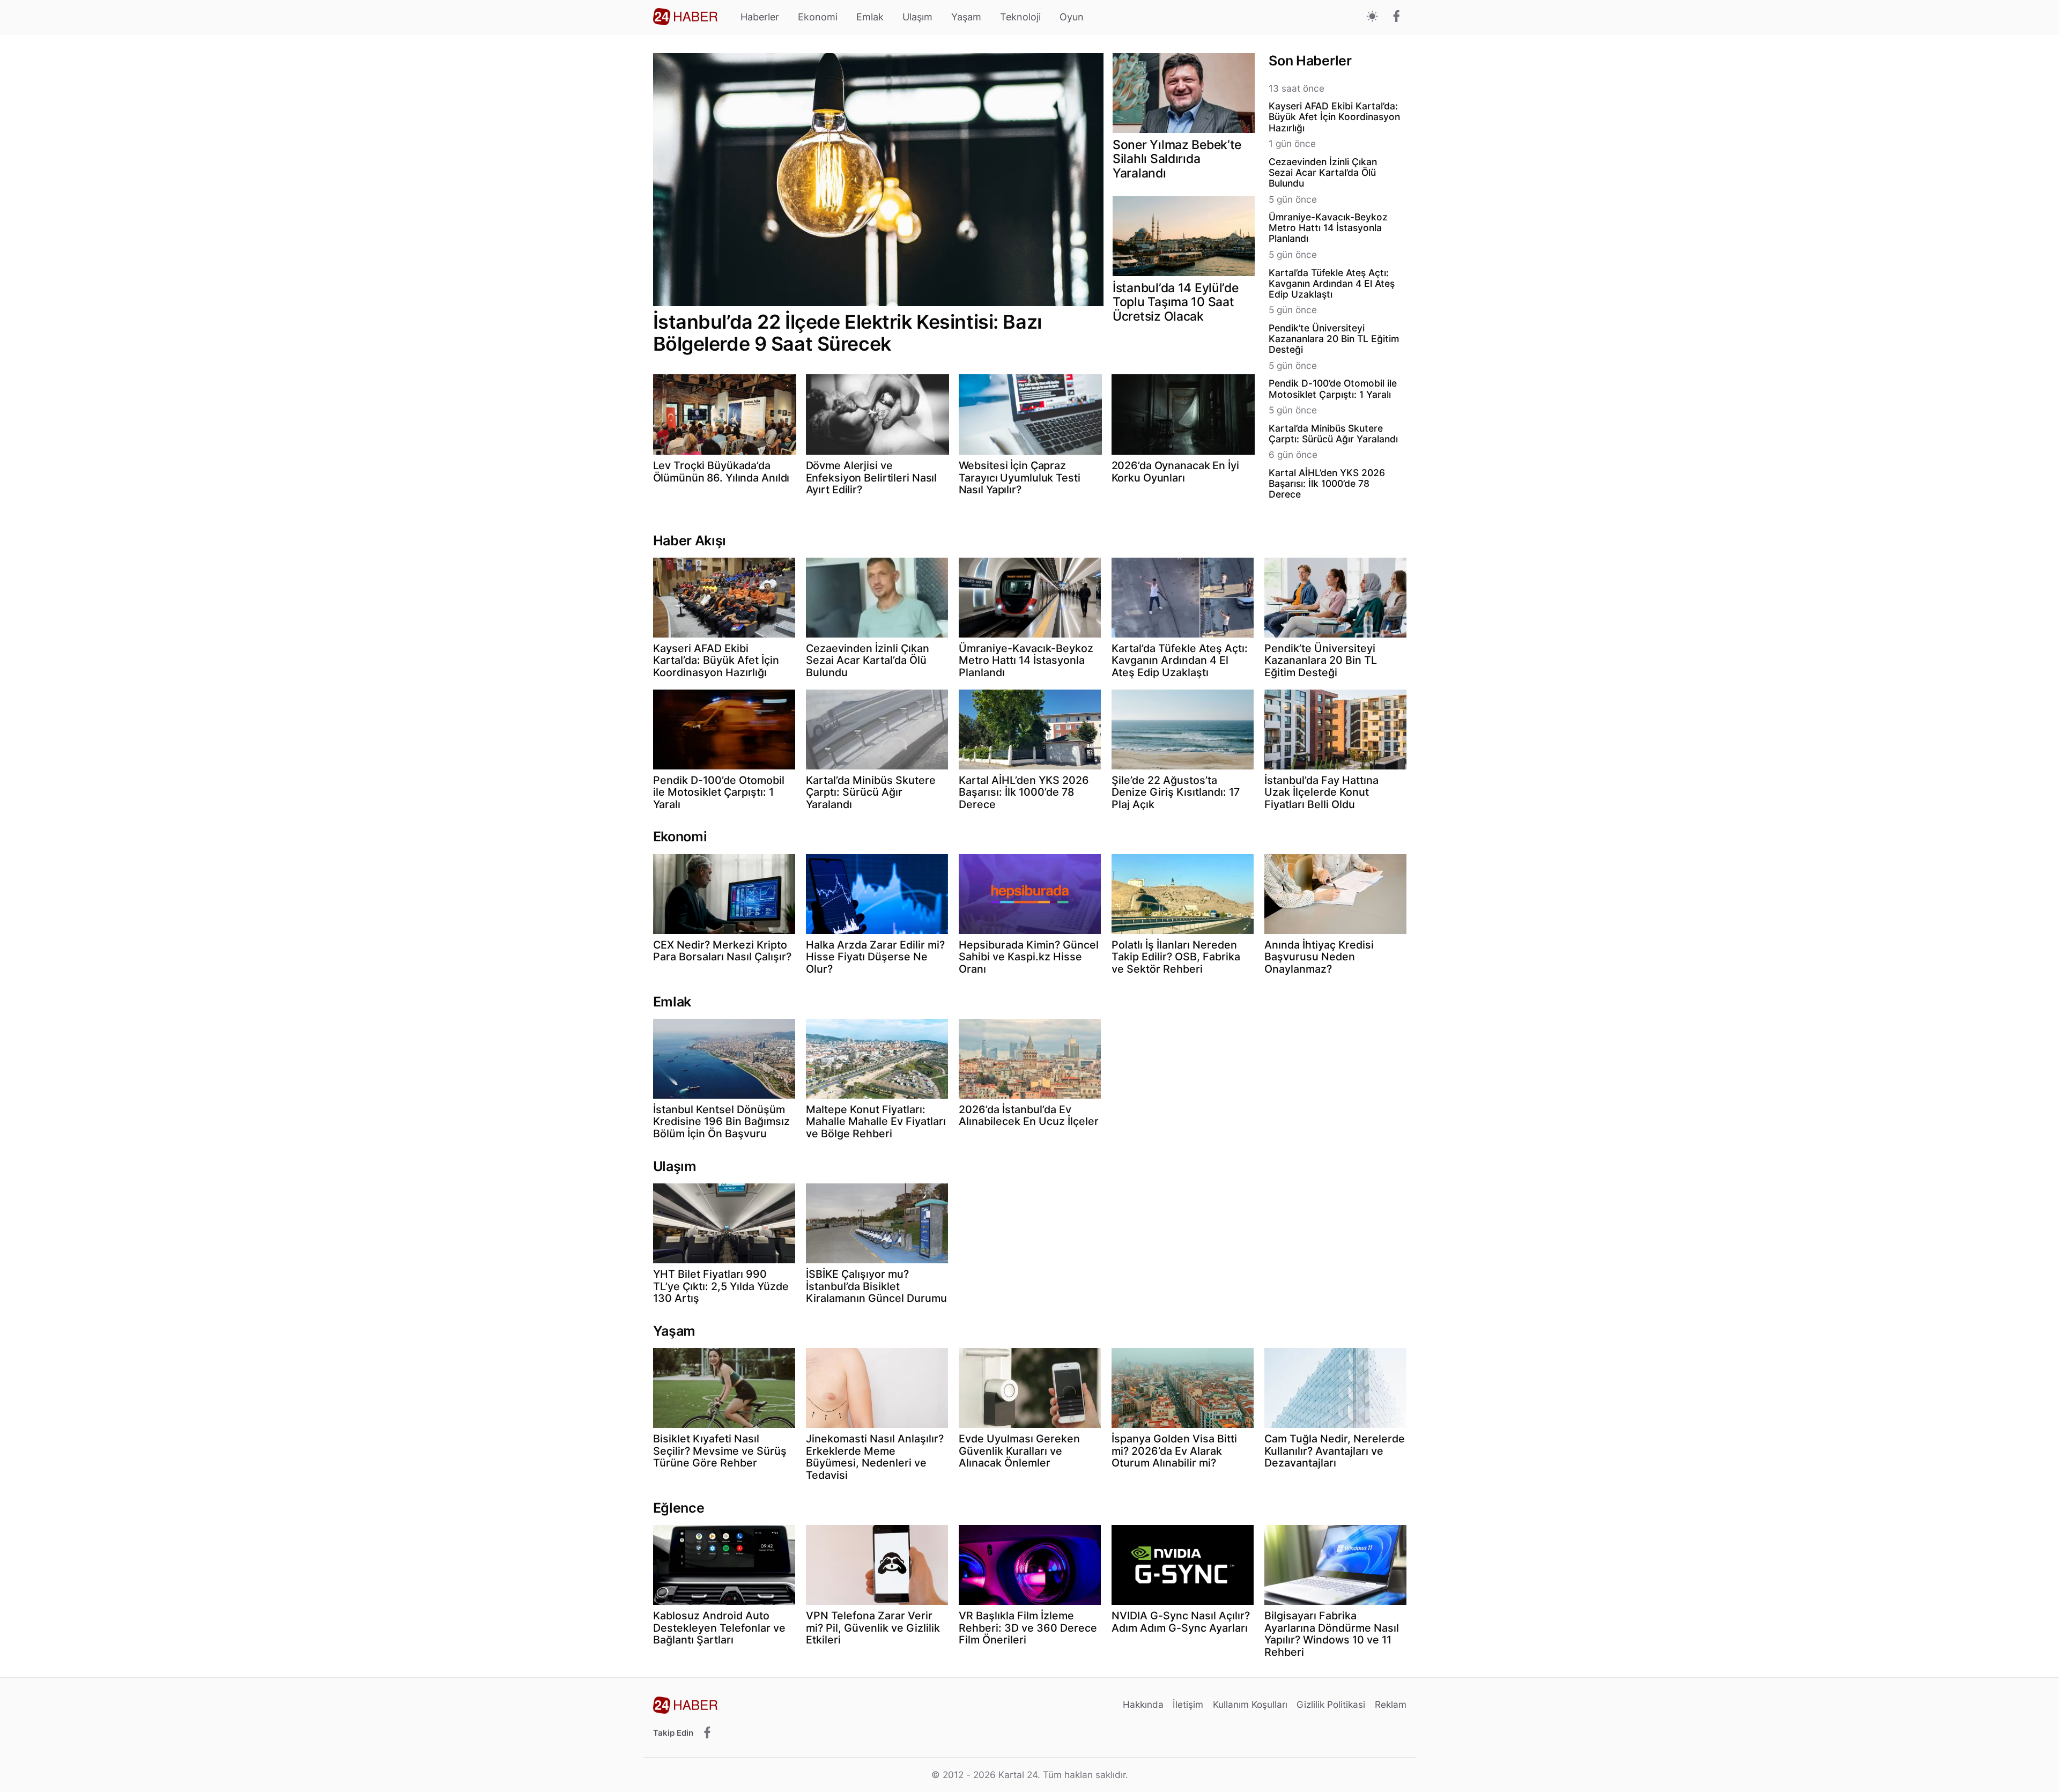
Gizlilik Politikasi (1331, 1704)
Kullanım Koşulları (1250, 1704)
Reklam (1391, 1704)
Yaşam (966, 17)
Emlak (870, 17)
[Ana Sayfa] (685, 17)
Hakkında (1143, 1704)
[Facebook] (1397, 17)
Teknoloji (1020, 17)
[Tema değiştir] (1372, 17)
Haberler (760, 17)
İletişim (1188, 1704)
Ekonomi (818, 17)
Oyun (1072, 17)
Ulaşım (917, 17)
